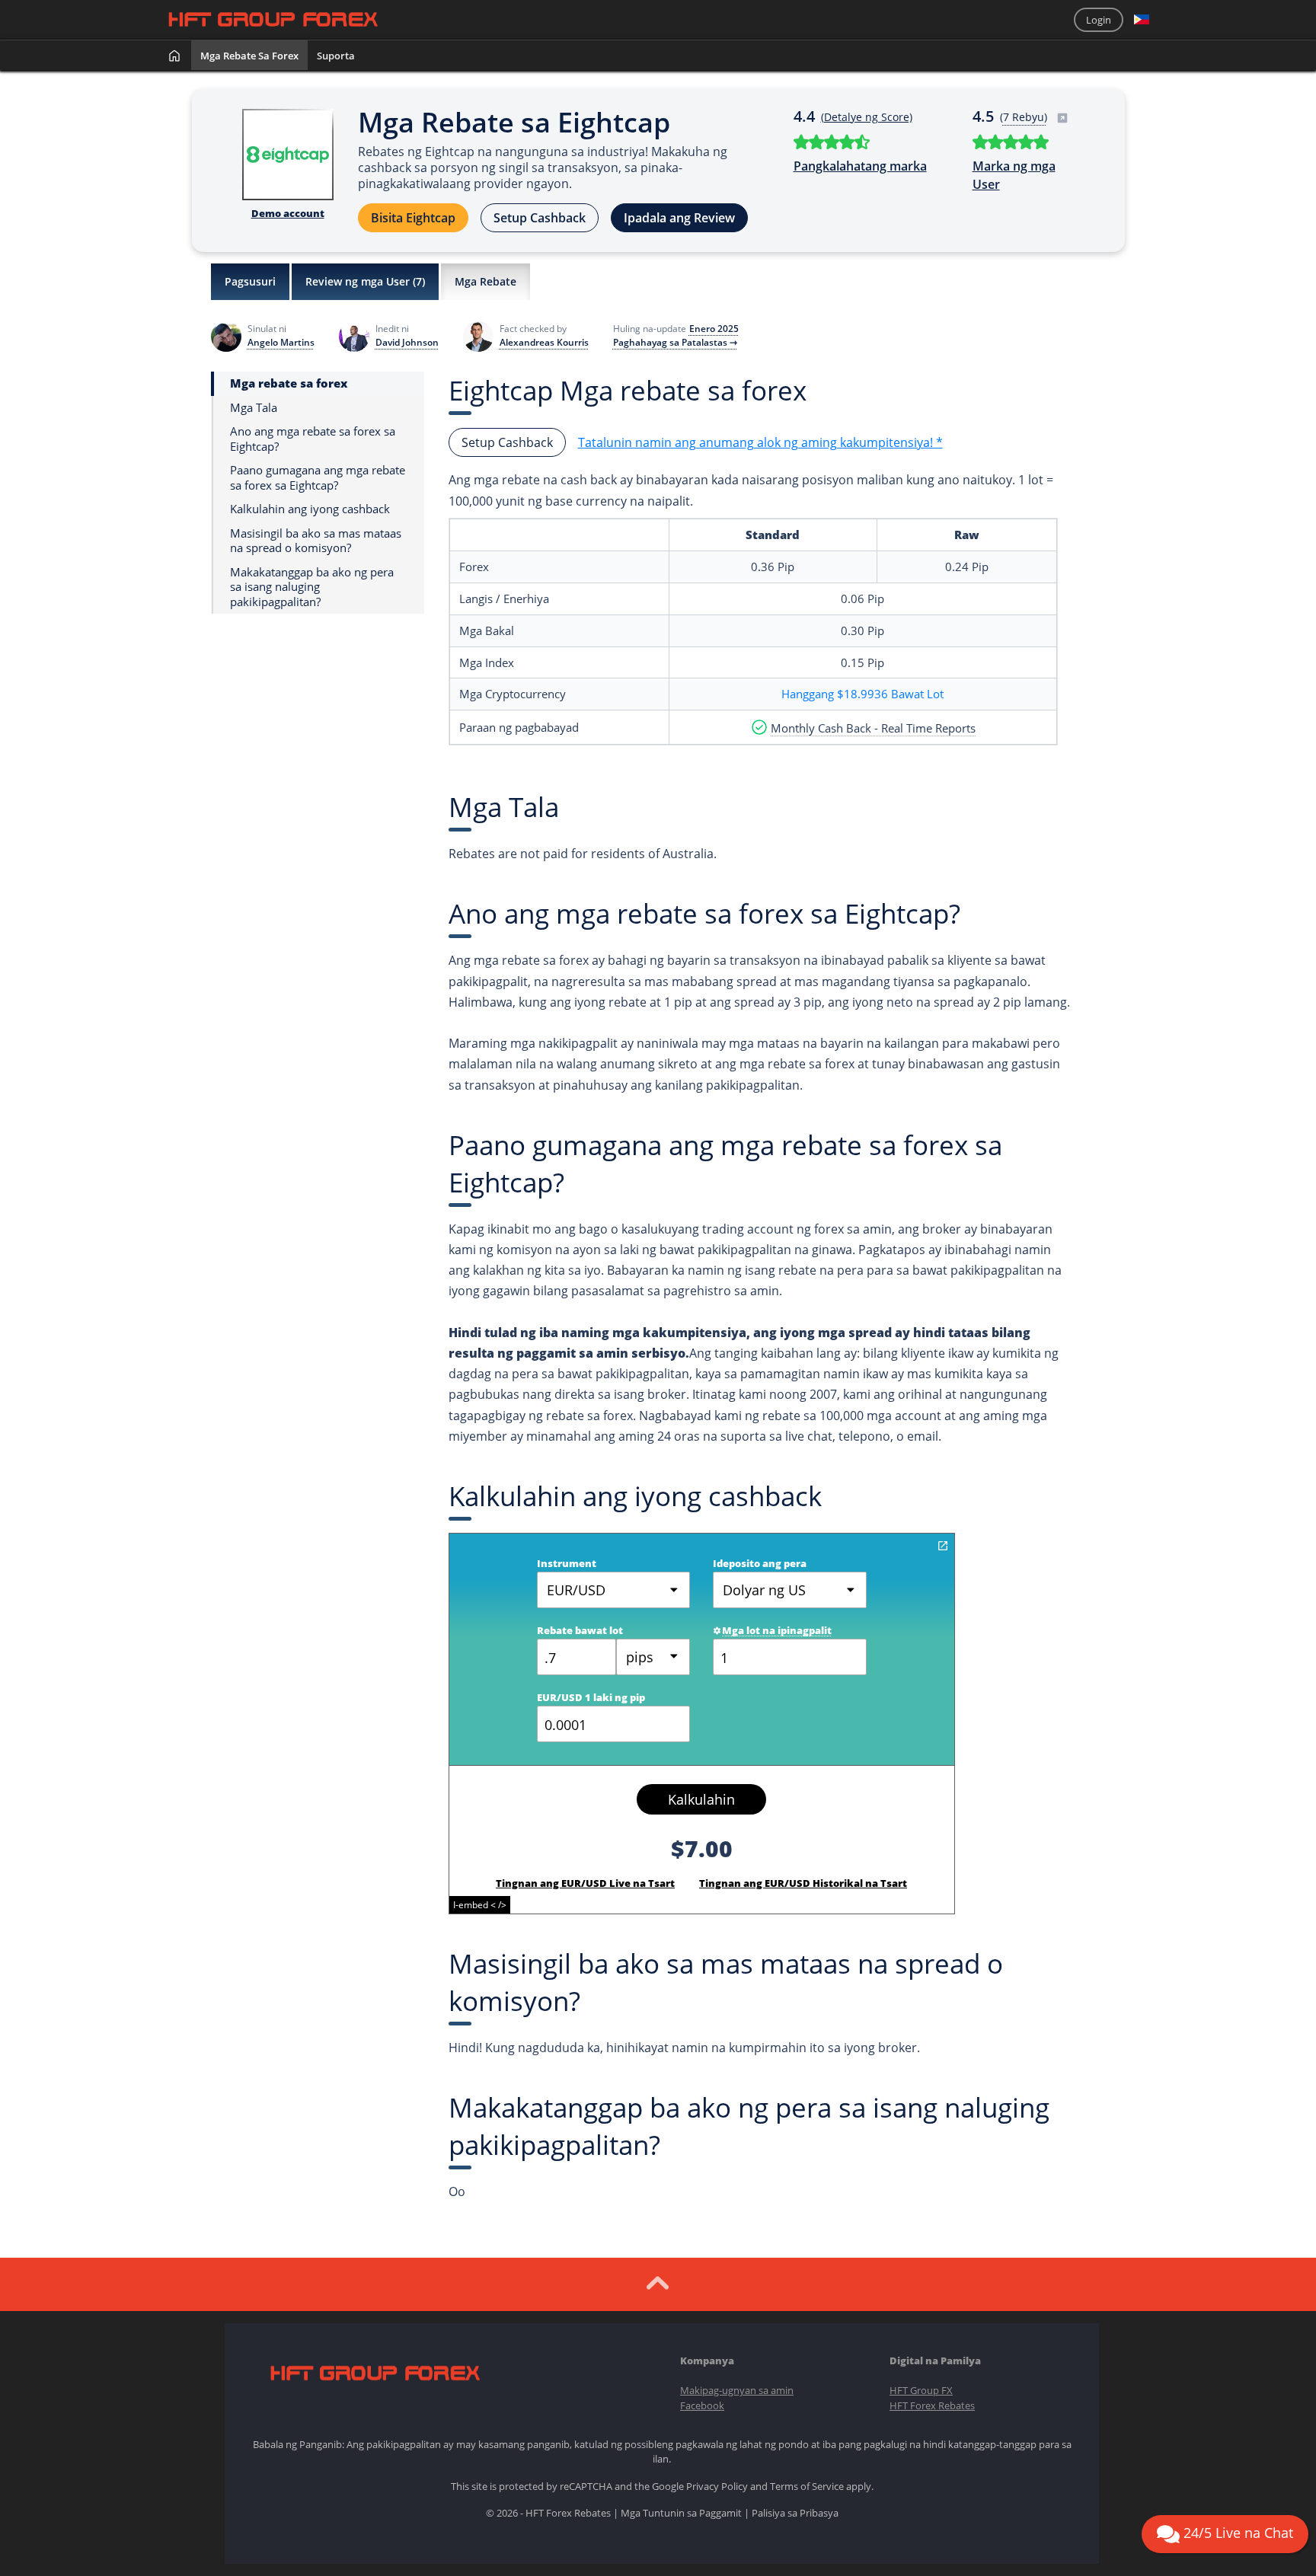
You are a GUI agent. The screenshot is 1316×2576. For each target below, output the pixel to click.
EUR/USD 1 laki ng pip (591, 1697)
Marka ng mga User (1014, 175)
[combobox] (653, 1657)
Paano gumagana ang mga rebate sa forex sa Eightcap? (318, 478)
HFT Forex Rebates (932, 2405)
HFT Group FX (921, 2390)
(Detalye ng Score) (867, 117)
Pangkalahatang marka (860, 166)
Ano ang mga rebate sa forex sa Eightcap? (313, 439)
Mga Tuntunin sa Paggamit (681, 2513)
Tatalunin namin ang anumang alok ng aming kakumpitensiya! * (760, 442)
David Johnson (407, 343)
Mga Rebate (486, 281)
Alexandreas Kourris (544, 343)
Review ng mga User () (365, 281)
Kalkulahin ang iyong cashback (310, 509)
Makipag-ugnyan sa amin (737, 2390)
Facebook (702, 2405)
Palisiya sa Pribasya (795, 2513)
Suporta (336, 56)
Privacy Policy (717, 2486)
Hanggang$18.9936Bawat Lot (862, 694)
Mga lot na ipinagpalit (777, 1630)
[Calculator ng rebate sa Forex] (943, 1546)
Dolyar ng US (764, 1590)
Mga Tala (254, 408)
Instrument (567, 1563)
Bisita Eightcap (413, 218)
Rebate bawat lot (580, 1630)
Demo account (288, 213)
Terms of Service (807, 2486)
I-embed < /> (480, 1905)
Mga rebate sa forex (249, 56)
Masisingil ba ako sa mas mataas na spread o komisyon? (316, 541)
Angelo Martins (281, 343)
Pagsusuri (250, 281)
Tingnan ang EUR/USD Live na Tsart (585, 1883)
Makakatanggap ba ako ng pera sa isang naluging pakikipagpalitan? (312, 587)
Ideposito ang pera (760, 1563)
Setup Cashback (540, 218)
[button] (1142, 20)
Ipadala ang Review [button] (679, 218)
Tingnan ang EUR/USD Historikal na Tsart (803, 1883)
